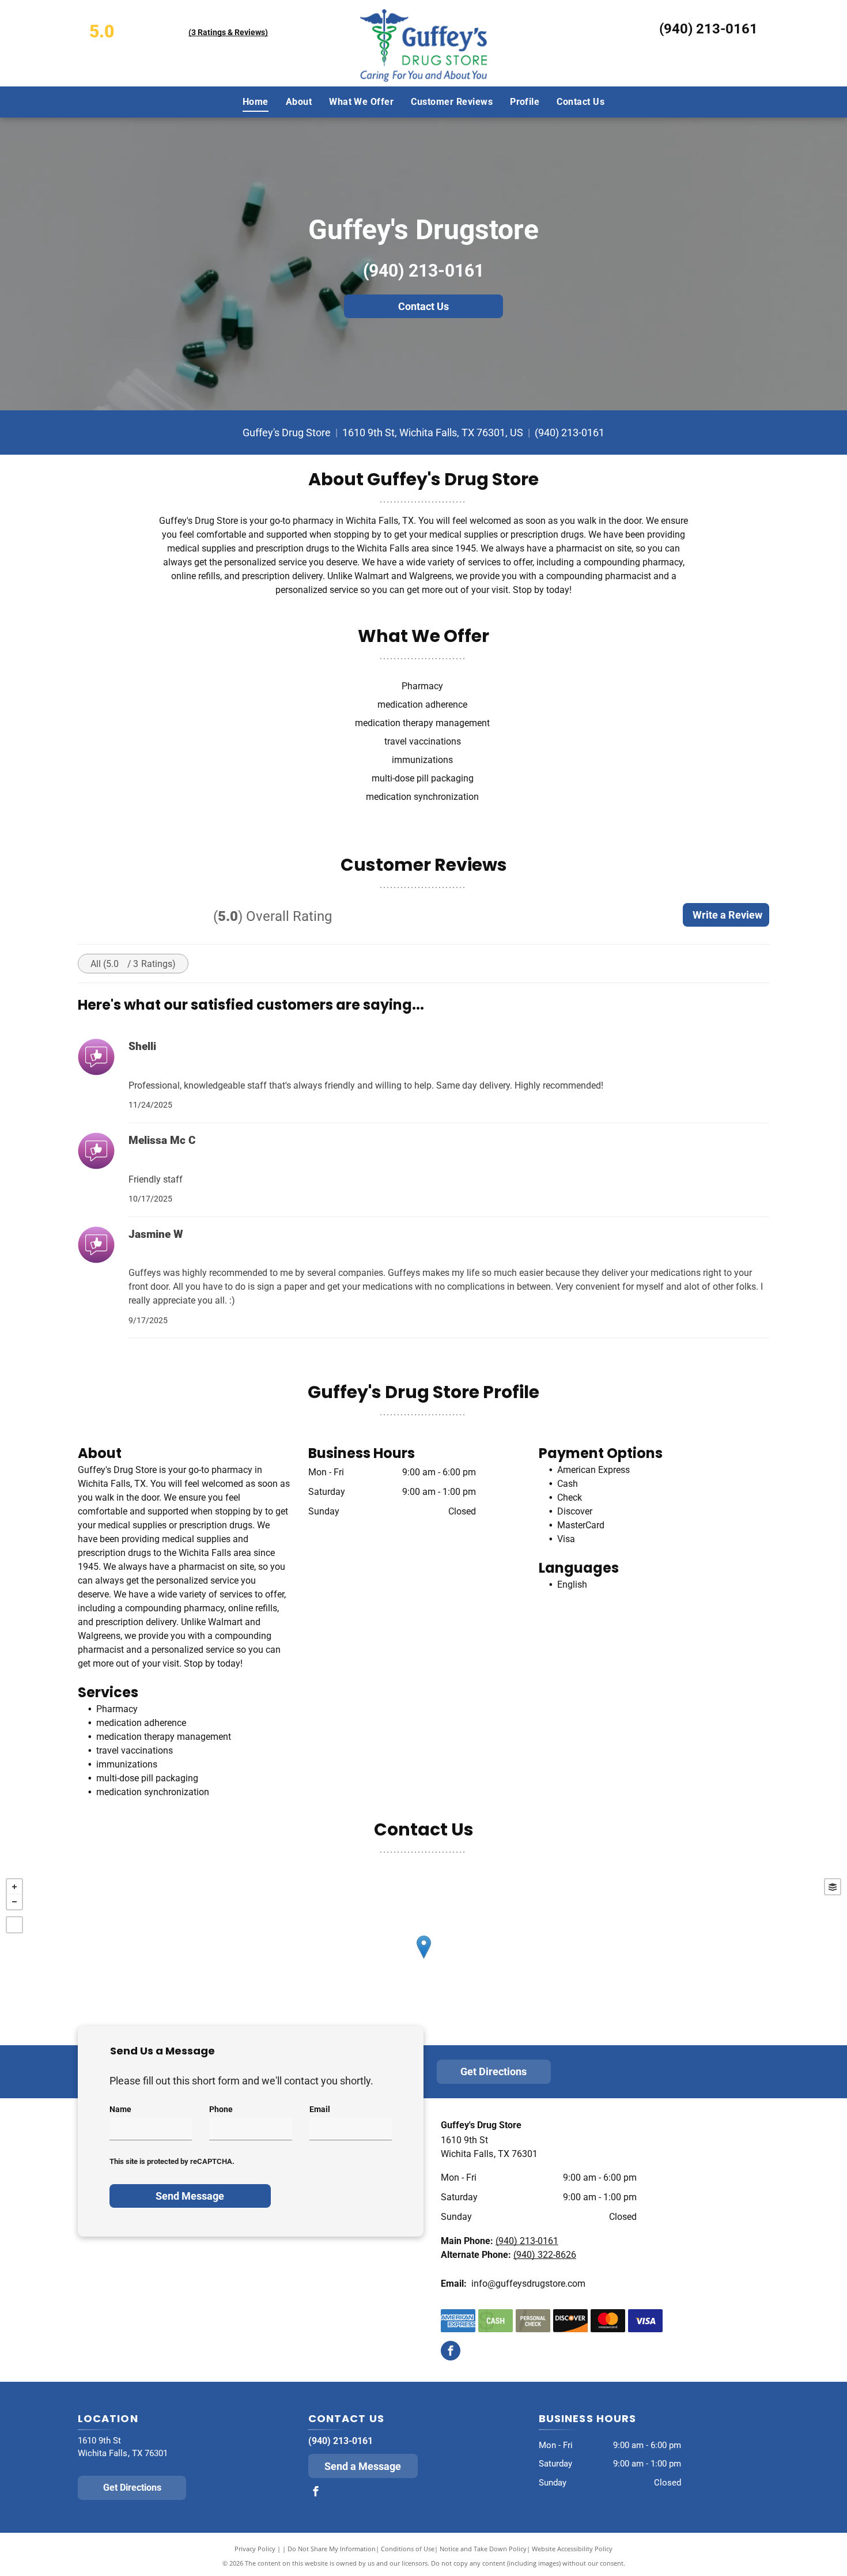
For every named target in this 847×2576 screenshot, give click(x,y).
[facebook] (451, 2352)
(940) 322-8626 (545, 2255)
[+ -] (423, 1959)
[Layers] (833, 1887)
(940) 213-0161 (708, 29)
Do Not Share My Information (332, 2549)
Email (320, 2109)
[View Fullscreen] (14, 1925)
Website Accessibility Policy (572, 2549)
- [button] (14, 1902)
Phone (221, 2109)
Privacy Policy (255, 2549)
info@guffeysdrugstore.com (528, 2284)
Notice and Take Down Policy (483, 2549)
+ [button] (14, 1887)
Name (120, 2109)
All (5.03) (133, 964)
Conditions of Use (408, 2549)
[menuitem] (256, 101)
